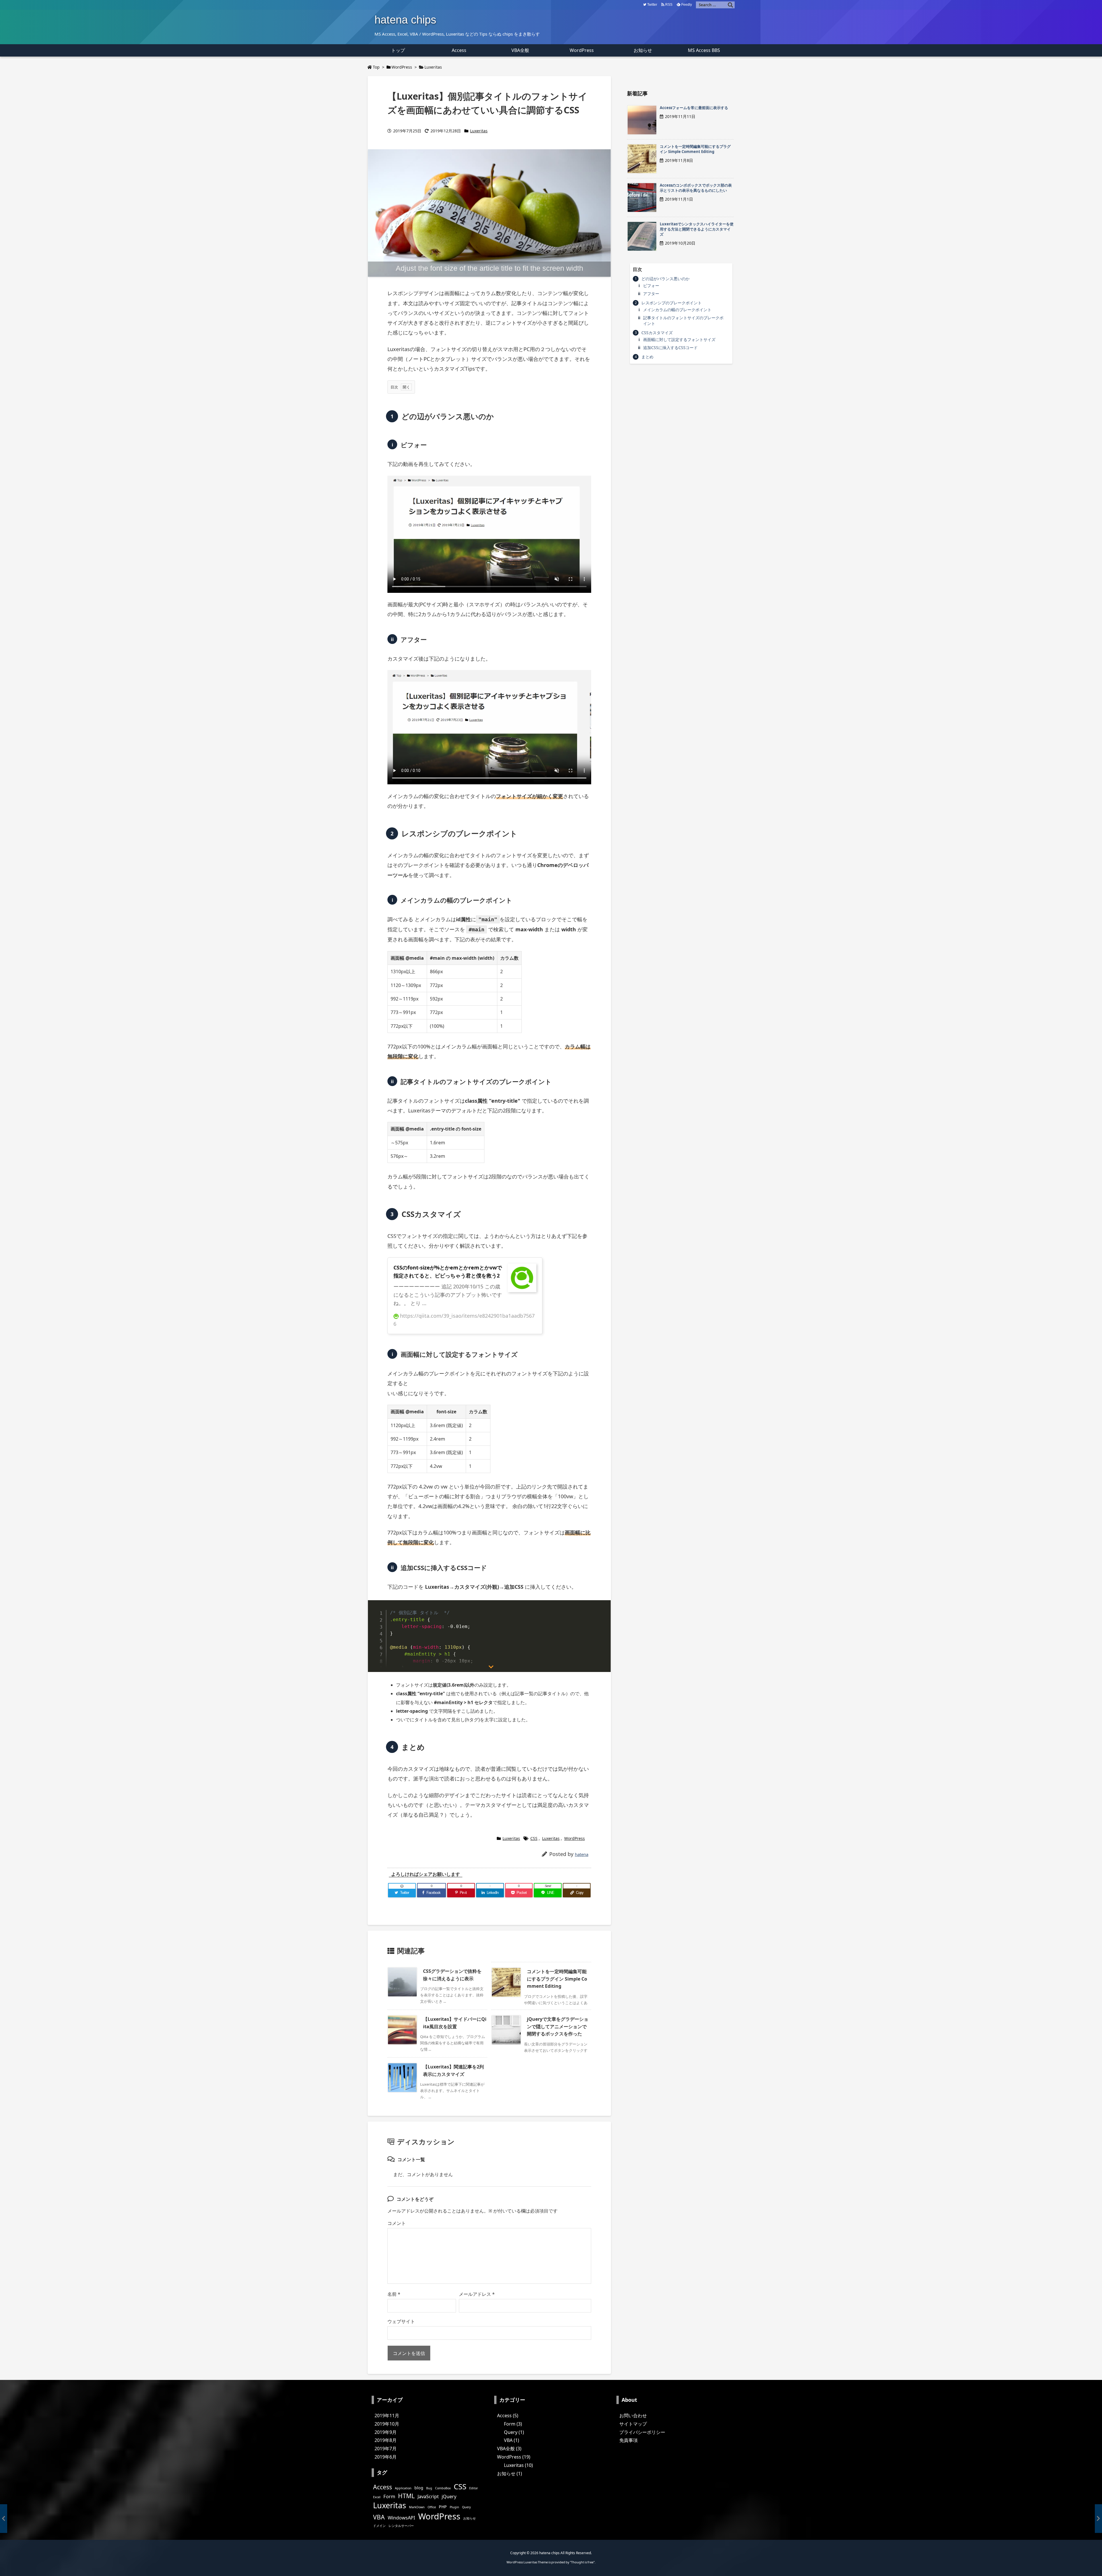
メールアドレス (477, 2294)
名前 (394, 2294)
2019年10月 (387, 2424)
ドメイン (379, 2526)
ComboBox (443, 2488)
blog (419, 2488)
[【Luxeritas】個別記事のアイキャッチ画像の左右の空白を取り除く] (4, 2519)
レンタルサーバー (401, 2526)
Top (376, 67)
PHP (443, 2507)
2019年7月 (386, 2449)
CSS (534, 1838)
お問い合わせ (633, 2416)
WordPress (402, 67)
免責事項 (628, 2440)
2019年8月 (386, 2440)
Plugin (454, 2507)
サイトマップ (633, 2424)
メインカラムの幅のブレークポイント (677, 310)
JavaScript (428, 2496)
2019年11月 (387, 2416)
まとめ (647, 357)
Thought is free (582, 2562)
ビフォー (651, 286)
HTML (406, 2496)
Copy (601, 1606)
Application (403, 2488)
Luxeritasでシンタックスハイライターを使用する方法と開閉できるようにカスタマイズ (697, 229)
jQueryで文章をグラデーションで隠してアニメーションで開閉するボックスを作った (558, 2026)
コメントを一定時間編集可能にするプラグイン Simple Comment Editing (557, 1979)
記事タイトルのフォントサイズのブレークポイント (683, 321)
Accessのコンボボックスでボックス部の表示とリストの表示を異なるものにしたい (696, 188)
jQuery (449, 2496)
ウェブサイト (401, 2321)
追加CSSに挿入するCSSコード (670, 348)
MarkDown (417, 2507)
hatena (582, 1854)
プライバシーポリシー (642, 2432)
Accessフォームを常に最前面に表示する (694, 108)
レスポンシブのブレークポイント (672, 303)
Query (466, 2507)
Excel (377, 2497)
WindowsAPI (401, 2518)
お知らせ (469, 2518)
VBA (379, 2517)
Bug (429, 2488)
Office (432, 2507)
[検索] (730, 5)
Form (389, 2496)
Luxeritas (433, 67)
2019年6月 (386, 2457)
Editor (474, 2488)
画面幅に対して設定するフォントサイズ (679, 339)
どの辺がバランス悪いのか (666, 279)
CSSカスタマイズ (657, 333)
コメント (397, 2223)
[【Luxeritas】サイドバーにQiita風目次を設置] (1098, 2519)
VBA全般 (509, 2449)
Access (383, 2487)
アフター (651, 294)
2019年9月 (386, 2432)
